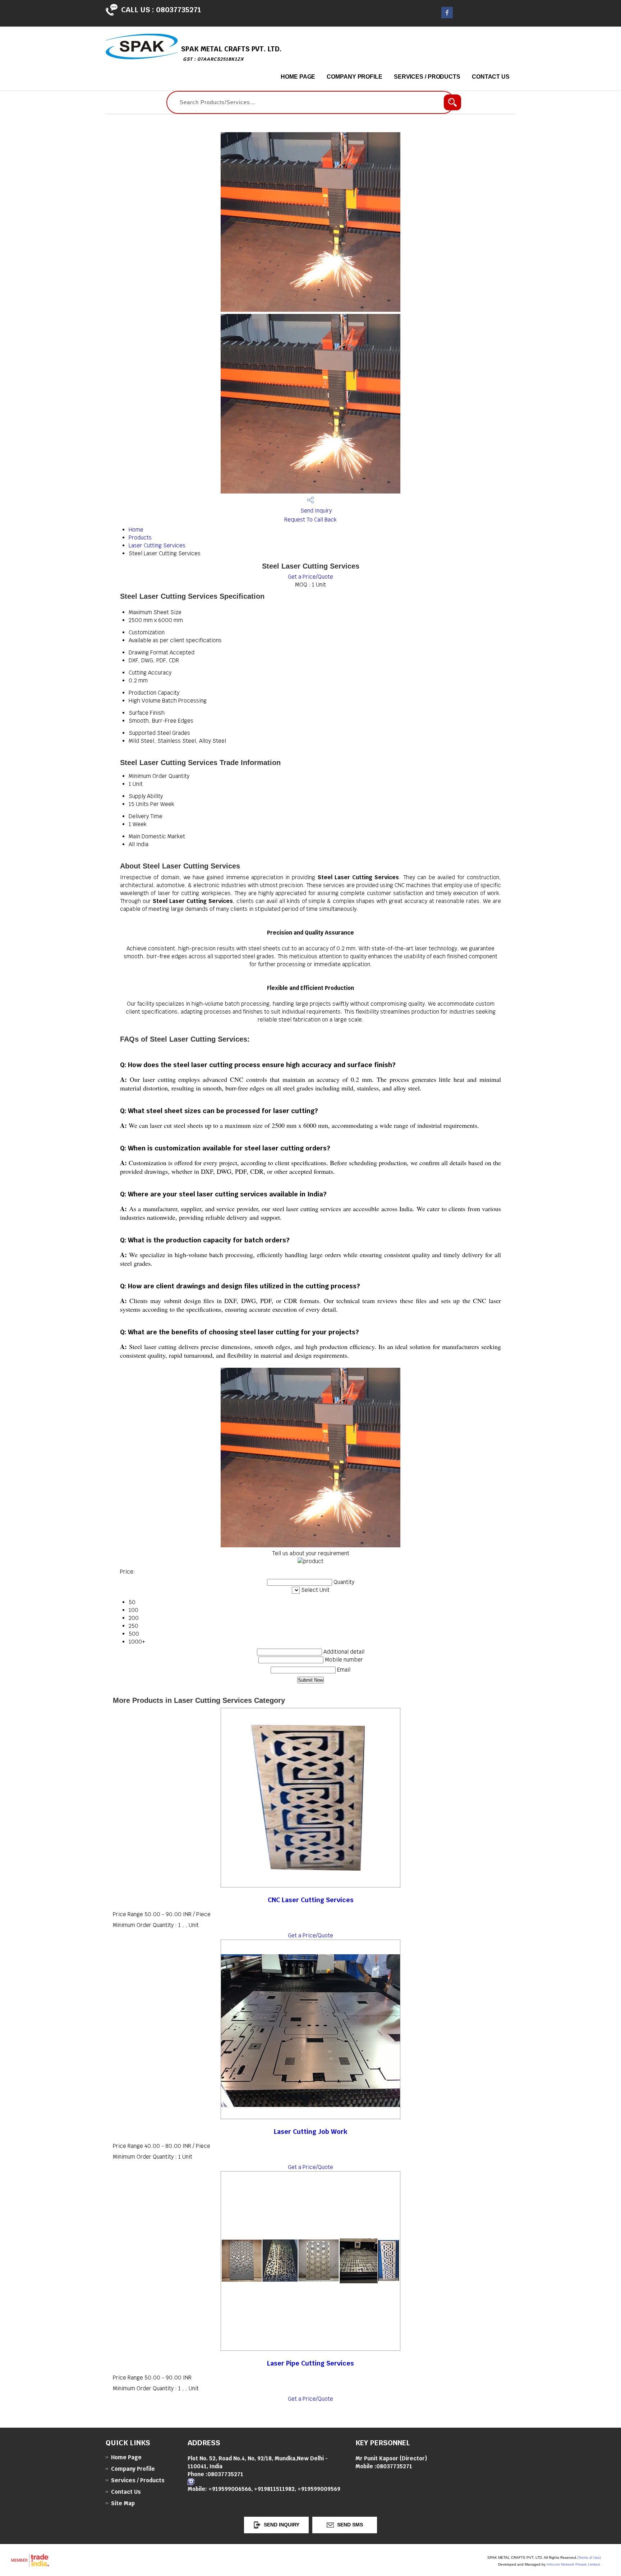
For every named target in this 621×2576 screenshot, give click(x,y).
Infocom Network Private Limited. (574, 2564)
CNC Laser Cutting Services (311, 1900)
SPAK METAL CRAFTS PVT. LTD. (231, 53)
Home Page (298, 77)
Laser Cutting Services (157, 545)
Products (140, 538)
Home (136, 530)
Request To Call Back (310, 520)
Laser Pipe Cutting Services (310, 2363)
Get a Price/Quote (310, 577)
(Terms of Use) (589, 2558)
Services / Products (427, 77)
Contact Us (491, 77)
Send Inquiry (315, 511)
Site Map (123, 2503)
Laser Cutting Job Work (311, 2132)
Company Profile (355, 77)
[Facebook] (447, 16)
